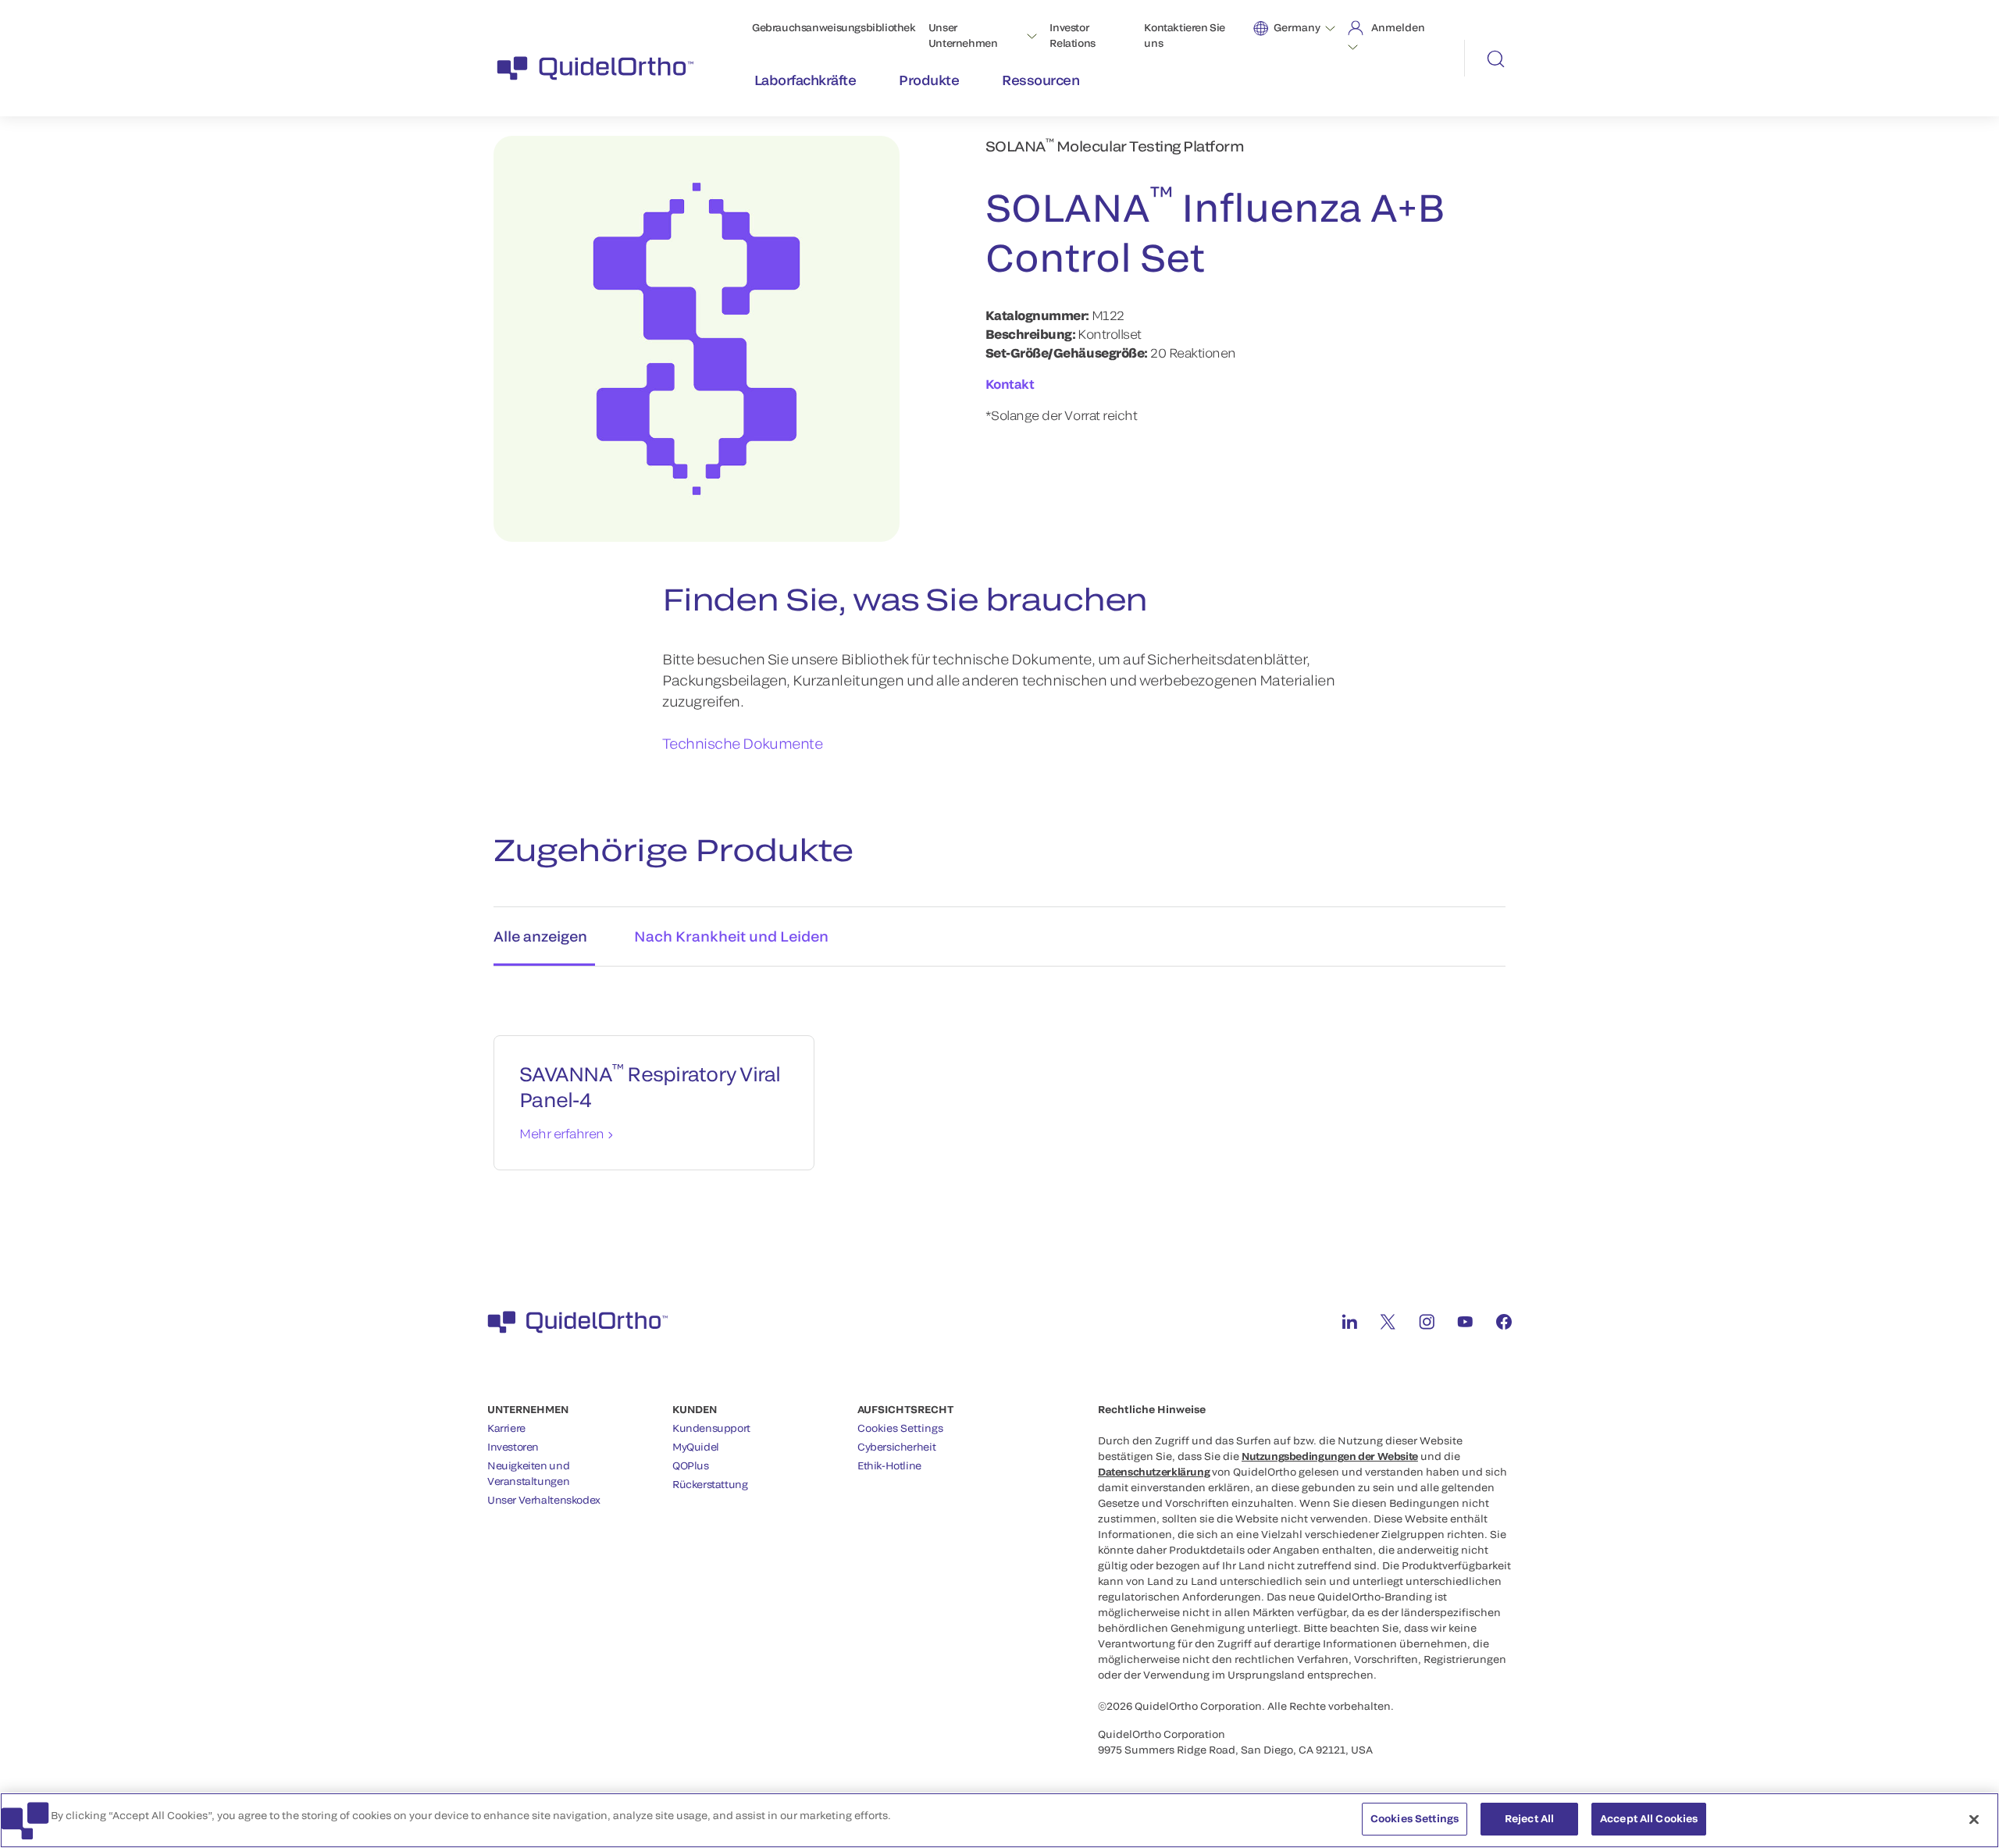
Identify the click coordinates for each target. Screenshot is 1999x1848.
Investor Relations (1073, 35)
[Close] (1974, 1819)
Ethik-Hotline (889, 1465)
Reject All (1529, 1818)
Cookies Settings (900, 1428)
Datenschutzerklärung (1154, 1472)
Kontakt (1010, 384)
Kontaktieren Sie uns (1185, 35)
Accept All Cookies (1649, 1818)
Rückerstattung (710, 1484)
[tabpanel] (999, 1087)
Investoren (513, 1447)
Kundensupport (711, 1428)
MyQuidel (696, 1447)
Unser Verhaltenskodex (544, 1500)
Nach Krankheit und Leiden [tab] (731, 936)
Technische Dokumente (742, 743)
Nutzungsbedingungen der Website (1330, 1456)
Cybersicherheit (896, 1447)
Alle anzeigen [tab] (540, 936)
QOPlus (691, 1465)
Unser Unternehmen (963, 35)
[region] (999, 1820)
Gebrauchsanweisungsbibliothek (834, 27)
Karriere (506, 1428)
